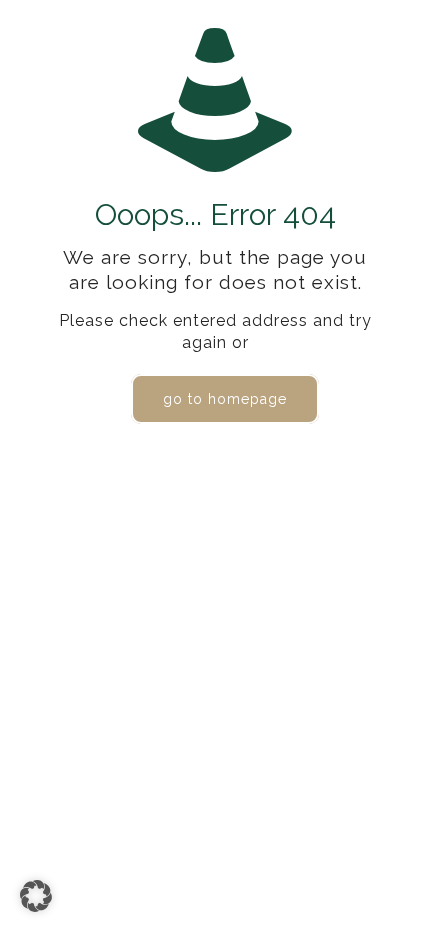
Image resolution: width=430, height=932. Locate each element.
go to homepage (225, 399)
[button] (36, 896)
